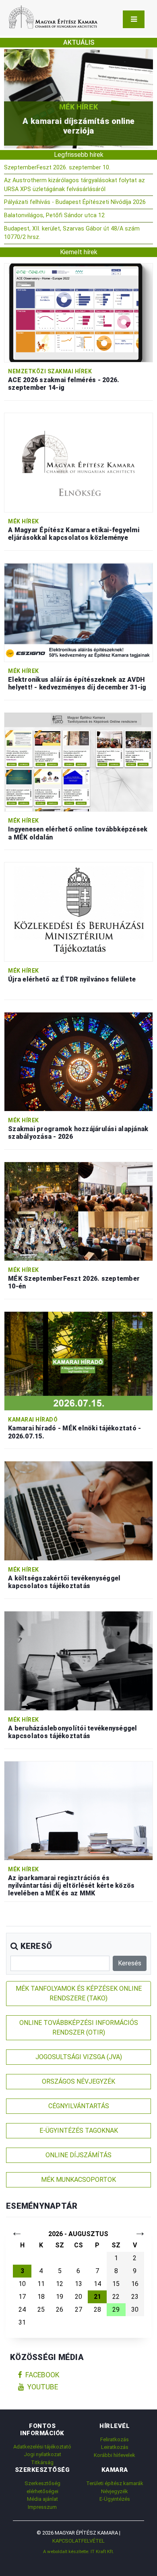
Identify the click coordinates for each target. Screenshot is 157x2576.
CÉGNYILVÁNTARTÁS (79, 2106)
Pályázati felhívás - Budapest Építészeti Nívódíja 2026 (75, 202)
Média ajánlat (42, 2499)
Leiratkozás (115, 2447)
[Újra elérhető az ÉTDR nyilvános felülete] (78, 911)
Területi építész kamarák (115, 2483)
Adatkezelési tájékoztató (42, 2447)
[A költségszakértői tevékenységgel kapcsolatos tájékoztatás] (78, 1511)
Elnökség (112, 107)
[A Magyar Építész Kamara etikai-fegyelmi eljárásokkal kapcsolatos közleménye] (78, 462)
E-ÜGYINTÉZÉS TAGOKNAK (79, 2131)
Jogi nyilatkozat (42, 2454)
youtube (43, 2387)
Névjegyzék (115, 2491)
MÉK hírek (24, 521)
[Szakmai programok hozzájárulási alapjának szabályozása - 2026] (78, 1061)
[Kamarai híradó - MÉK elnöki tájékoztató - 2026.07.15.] (78, 1361)
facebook (42, 2375)
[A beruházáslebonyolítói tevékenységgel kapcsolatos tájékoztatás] (78, 1660)
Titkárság (42, 2462)
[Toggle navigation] (134, 19)
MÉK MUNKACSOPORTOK (78, 2180)
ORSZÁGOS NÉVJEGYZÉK (78, 2081)
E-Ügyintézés (115, 2499)
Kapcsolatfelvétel (78, 2541)
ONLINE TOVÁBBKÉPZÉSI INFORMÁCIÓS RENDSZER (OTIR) (79, 2028)
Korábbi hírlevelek (115, 2455)
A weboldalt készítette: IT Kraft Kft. (78, 2551)
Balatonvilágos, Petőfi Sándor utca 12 (54, 215)
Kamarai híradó (33, 1420)
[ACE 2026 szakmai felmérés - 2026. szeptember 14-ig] (78, 312)
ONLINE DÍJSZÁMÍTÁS (78, 2155)
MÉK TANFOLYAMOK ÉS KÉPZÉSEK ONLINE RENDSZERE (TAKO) (79, 1993)
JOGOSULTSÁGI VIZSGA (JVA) (79, 2057)
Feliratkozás (115, 2439)
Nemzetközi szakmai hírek (50, 371)
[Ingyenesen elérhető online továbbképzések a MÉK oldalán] (78, 762)
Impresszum (42, 2507)
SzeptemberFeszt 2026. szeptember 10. (57, 168)
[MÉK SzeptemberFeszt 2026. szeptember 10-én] (78, 1211)
